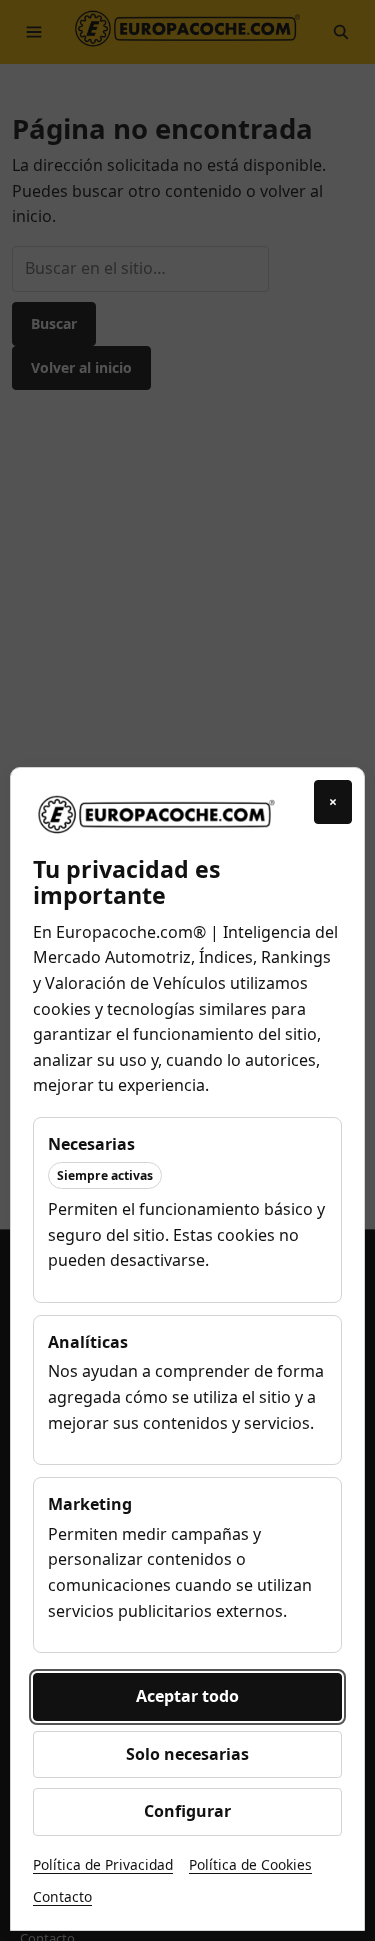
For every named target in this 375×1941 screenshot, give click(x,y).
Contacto (62, 1896)
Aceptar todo (187, 1696)
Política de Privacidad (103, 1864)
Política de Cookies (250, 1864)
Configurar (187, 1811)
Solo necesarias (187, 1754)
